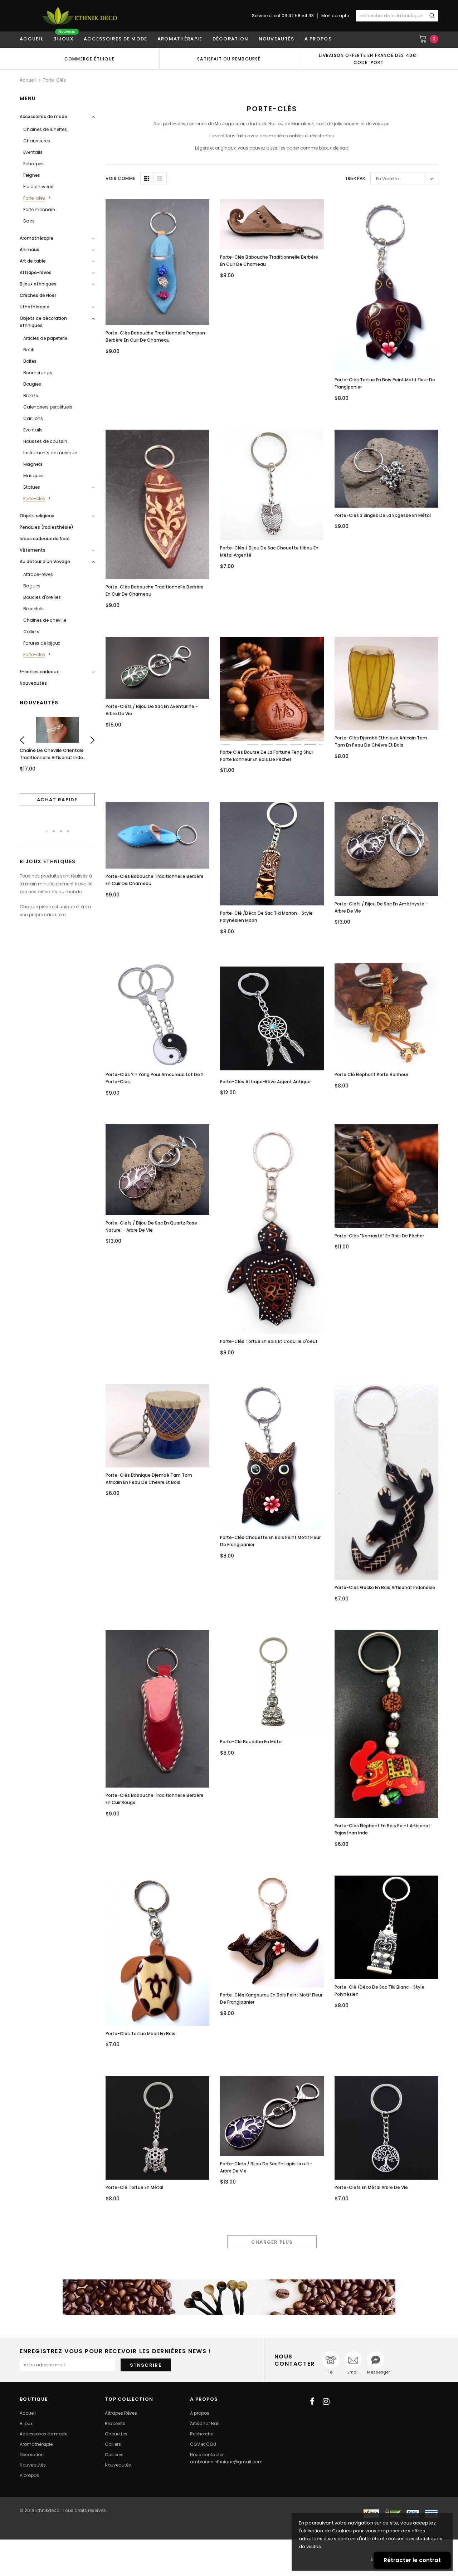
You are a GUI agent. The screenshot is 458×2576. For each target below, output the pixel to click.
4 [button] (68, 831)
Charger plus (272, 2242)
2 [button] (54, 831)
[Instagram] (326, 2401)
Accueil (28, 80)
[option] (89, 59)
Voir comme (120, 178)
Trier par (355, 178)
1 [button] (47, 831)
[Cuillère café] (229, 2297)
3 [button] (61, 831)
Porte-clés (55, 80)
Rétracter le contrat (412, 2560)
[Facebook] (312, 2401)
